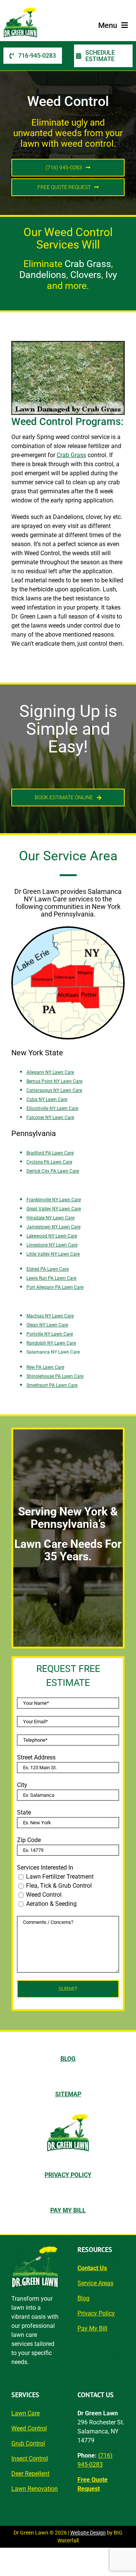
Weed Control (29, 2428)
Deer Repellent (30, 2474)
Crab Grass (71, 455)
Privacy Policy (96, 2313)
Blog (83, 2298)
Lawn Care (25, 2413)
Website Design (88, 2533)
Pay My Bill (92, 2328)
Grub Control (28, 2443)
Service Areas (95, 2283)
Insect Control (30, 2459)
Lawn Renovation (35, 2489)
